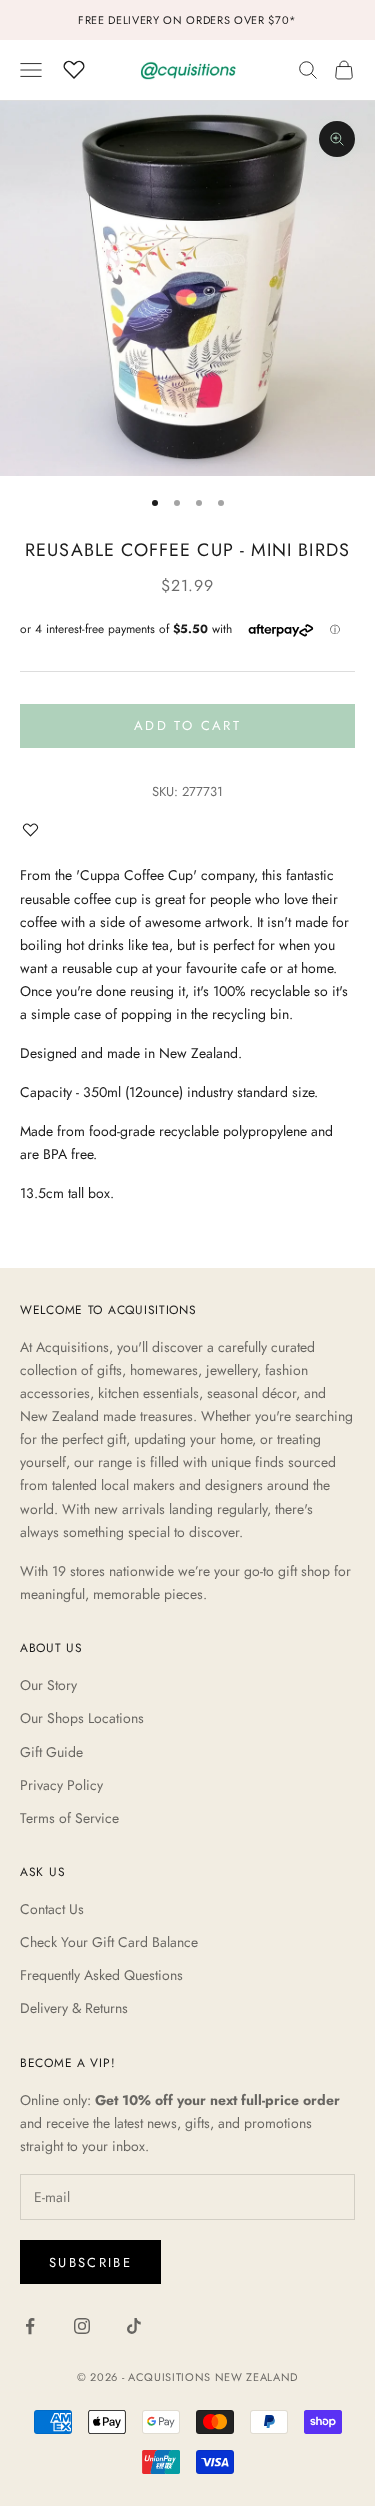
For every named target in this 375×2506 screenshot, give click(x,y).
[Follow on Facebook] (30, 2326)
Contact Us (52, 1909)
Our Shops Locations (82, 1718)
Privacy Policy (61, 1785)
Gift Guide (51, 1752)
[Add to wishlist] (35, 829)
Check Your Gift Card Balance (109, 1942)
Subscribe (90, 2262)
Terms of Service (69, 1818)
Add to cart (187, 725)
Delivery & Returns (74, 2008)
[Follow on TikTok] (134, 2326)
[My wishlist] (74, 67)
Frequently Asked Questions (101, 1975)
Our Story (48, 1685)
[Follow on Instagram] (82, 2326)
